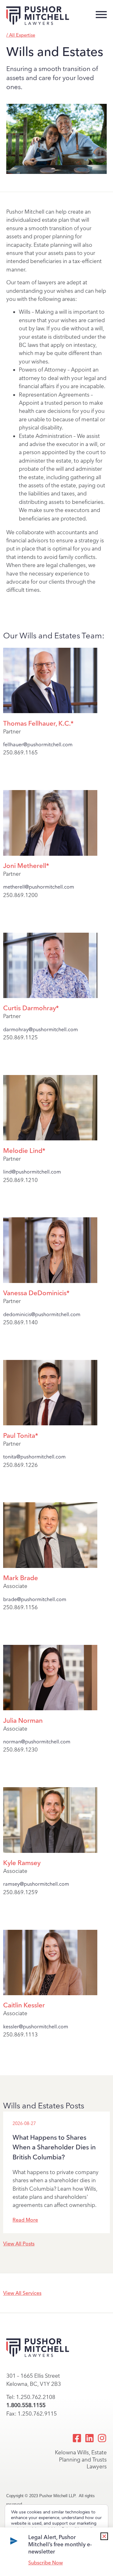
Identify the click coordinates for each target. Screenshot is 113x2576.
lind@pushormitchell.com (32, 1172)
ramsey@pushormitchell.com (36, 1884)
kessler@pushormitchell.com (36, 2027)
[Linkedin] (89, 2438)
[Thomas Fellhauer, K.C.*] (50, 711)
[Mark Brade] (50, 1566)
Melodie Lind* (24, 1151)
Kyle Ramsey (22, 1863)
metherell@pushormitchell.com (39, 887)
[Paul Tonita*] (50, 1424)
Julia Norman (23, 1720)
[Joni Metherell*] (50, 854)
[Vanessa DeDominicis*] (50, 1281)
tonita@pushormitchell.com (34, 1457)
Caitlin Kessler (24, 2005)
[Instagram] (102, 2438)
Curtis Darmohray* (31, 1008)
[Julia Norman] (50, 1709)
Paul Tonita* (21, 1435)
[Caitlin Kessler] (50, 1993)
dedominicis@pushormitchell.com (42, 1314)
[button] (104, 2536)
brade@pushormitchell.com (35, 1599)
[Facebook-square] (77, 2438)
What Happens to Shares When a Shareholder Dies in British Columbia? (54, 2147)
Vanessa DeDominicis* (36, 1293)
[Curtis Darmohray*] (50, 996)
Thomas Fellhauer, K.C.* (38, 723)
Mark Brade (21, 1578)
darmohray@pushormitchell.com (40, 1029)
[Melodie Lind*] (50, 1139)
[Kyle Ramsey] (50, 1851)
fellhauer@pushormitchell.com (38, 745)
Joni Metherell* (26, 866)
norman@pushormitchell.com (37, 1742)
